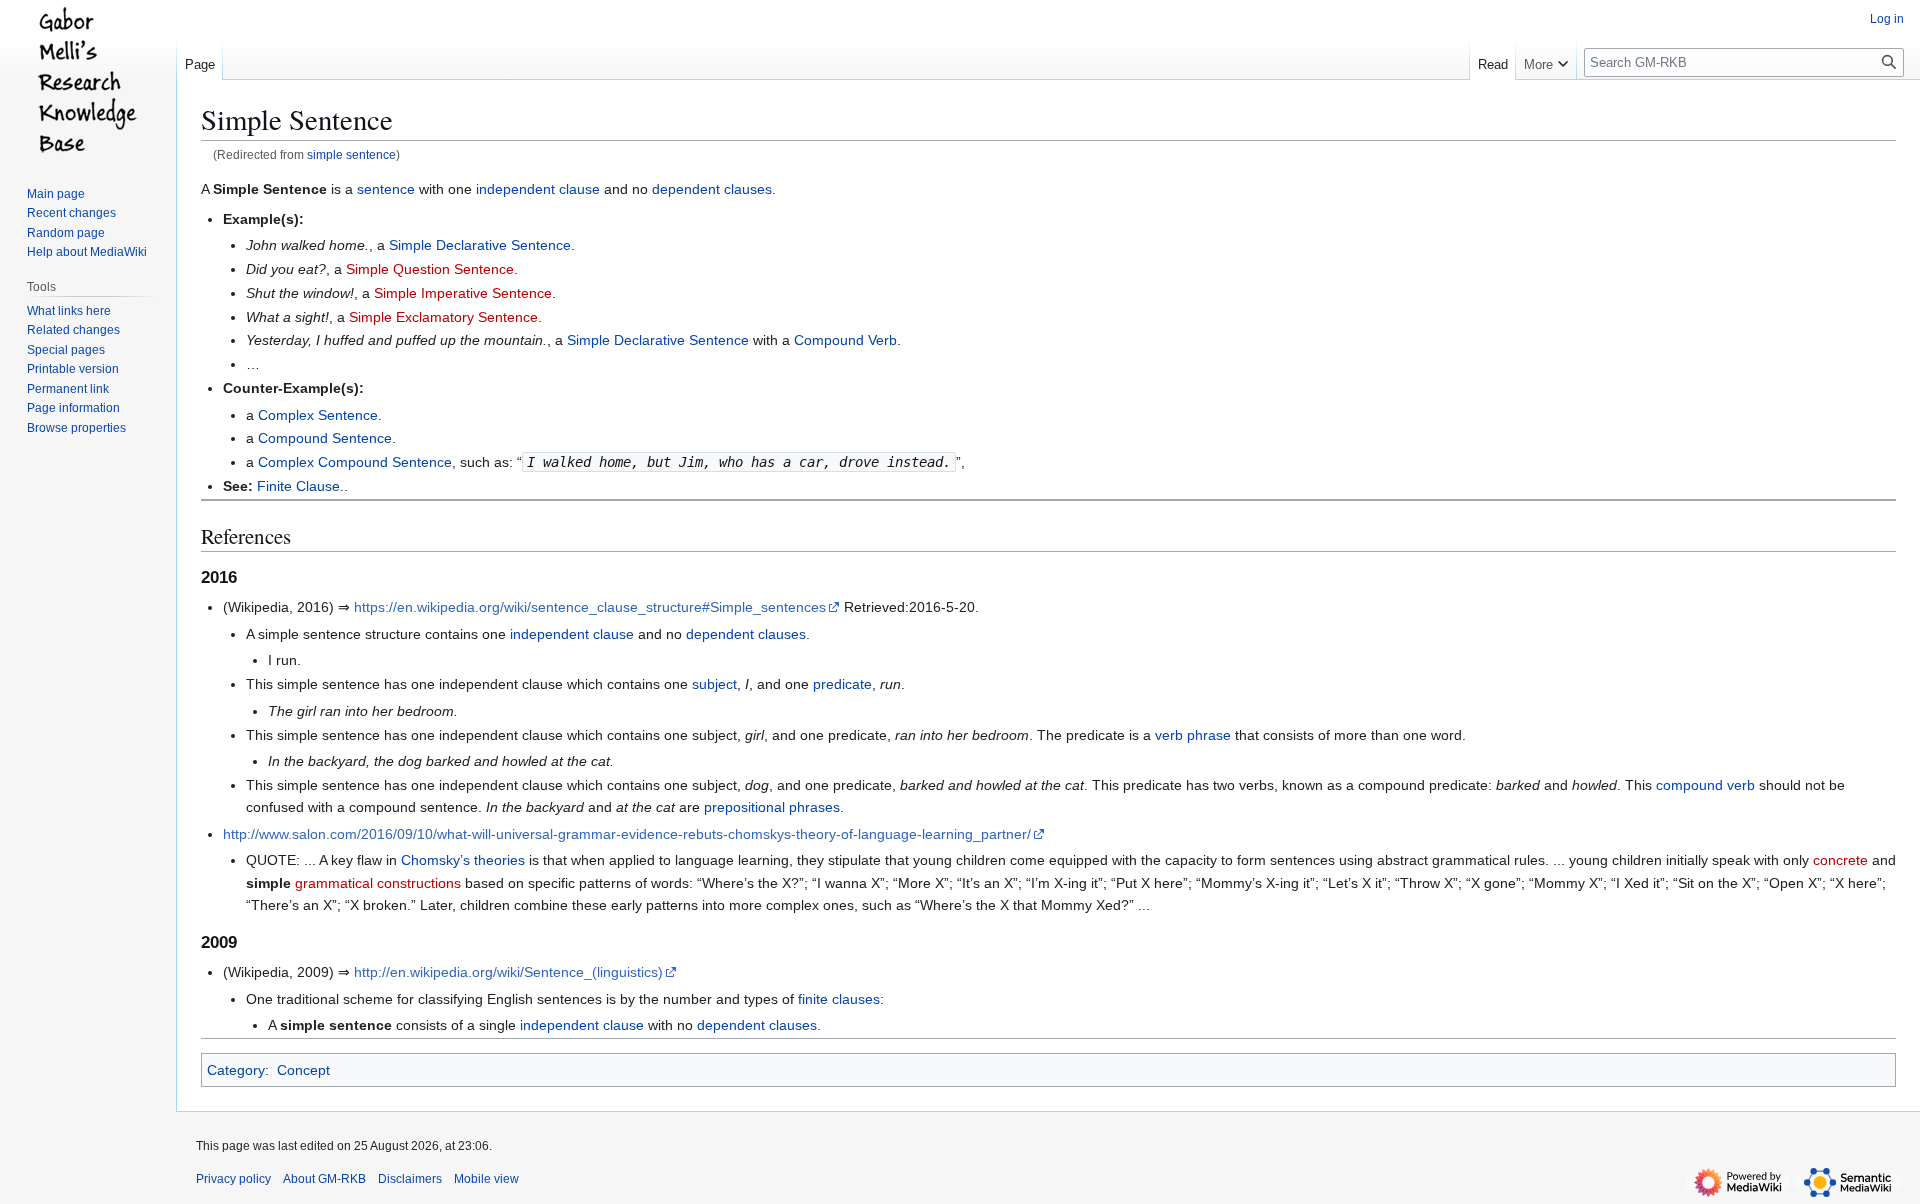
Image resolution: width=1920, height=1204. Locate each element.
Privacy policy (233, 1179)
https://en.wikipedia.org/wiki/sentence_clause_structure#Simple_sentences (590, 607)
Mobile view (486, 1179)
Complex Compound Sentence (355, 462)
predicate (842, 684)
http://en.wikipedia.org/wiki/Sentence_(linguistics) (508, 972)
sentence (386, 189)
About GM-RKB (324, 1179)
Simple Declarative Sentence (480, 245)
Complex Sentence (318, 415)
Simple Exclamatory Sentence (443, 317)
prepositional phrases (772, 807)
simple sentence (351, 154)
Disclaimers (410, 1179)
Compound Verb (845, 340)
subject (714, 684)
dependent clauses (712, 189)
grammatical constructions (378, 883)
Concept (303, 1070)
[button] (1546, 60)
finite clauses (839, 999)
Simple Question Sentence (430, 269)
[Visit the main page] (88, 80)
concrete (1840, 860)
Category (236, 1070)
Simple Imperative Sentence (463, 293)
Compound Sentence (325, 438)
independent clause (538, 189)
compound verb (1705, 785)
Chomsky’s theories (463, 860)
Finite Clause (298, 486)
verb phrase (1193, 735)
